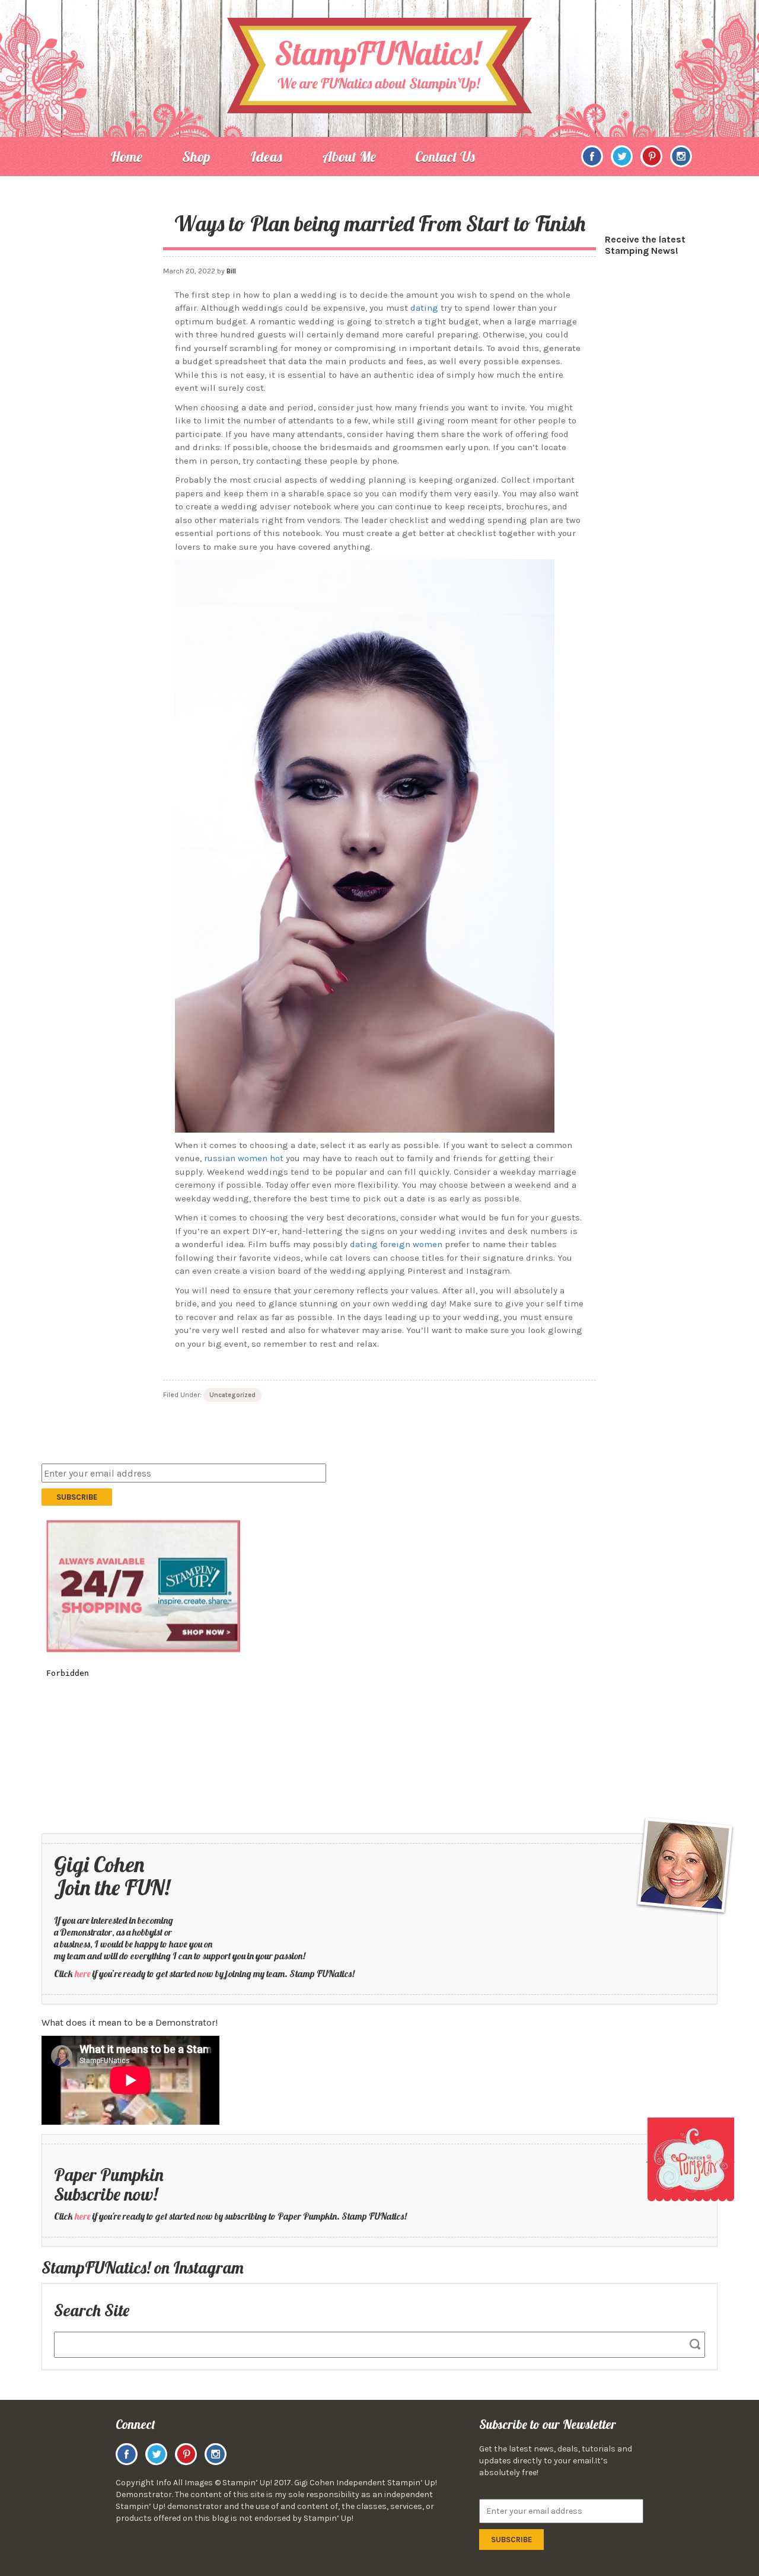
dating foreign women (396, 1244)
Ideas (266, 157)
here (83, 1974)
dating (424, 308)
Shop (196, 157)
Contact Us (445, 157)
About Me (349, 157)
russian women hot (244, 1158)
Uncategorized (232, 1395)
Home (126, 157)
